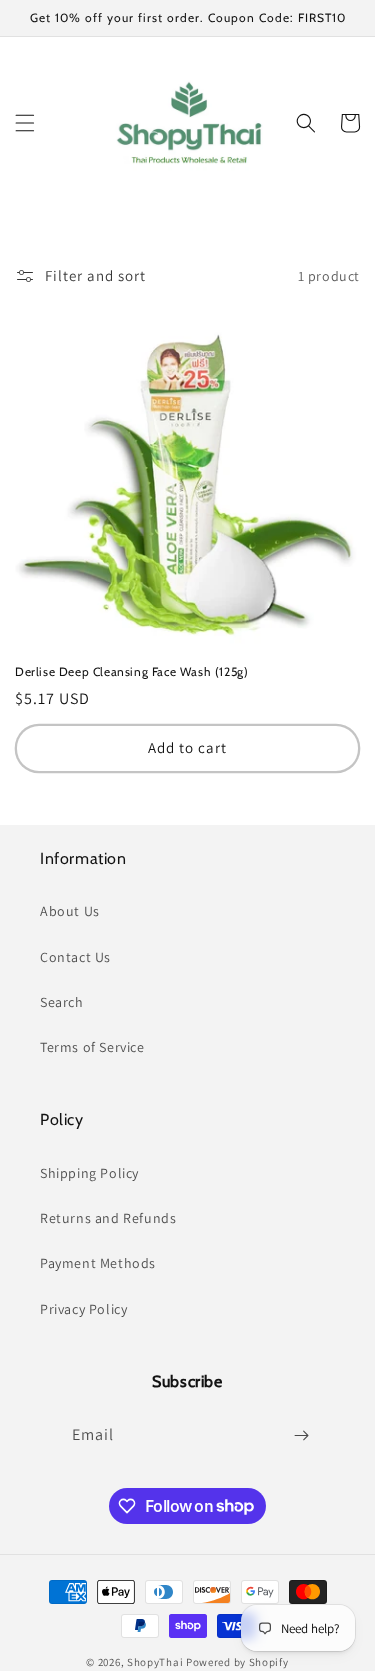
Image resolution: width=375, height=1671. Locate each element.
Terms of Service (92, 1047)
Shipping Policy (89, 1173)
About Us (70, 911)
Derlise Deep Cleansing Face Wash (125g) (131, 671)
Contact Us (75, 957)
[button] (25, 123)
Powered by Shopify (237, 1662)
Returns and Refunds (108, 1218)
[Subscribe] (302, 1435)
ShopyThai (155, 1662)
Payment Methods (98, 1263)
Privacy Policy (83, 1309)
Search (62, 1002)
